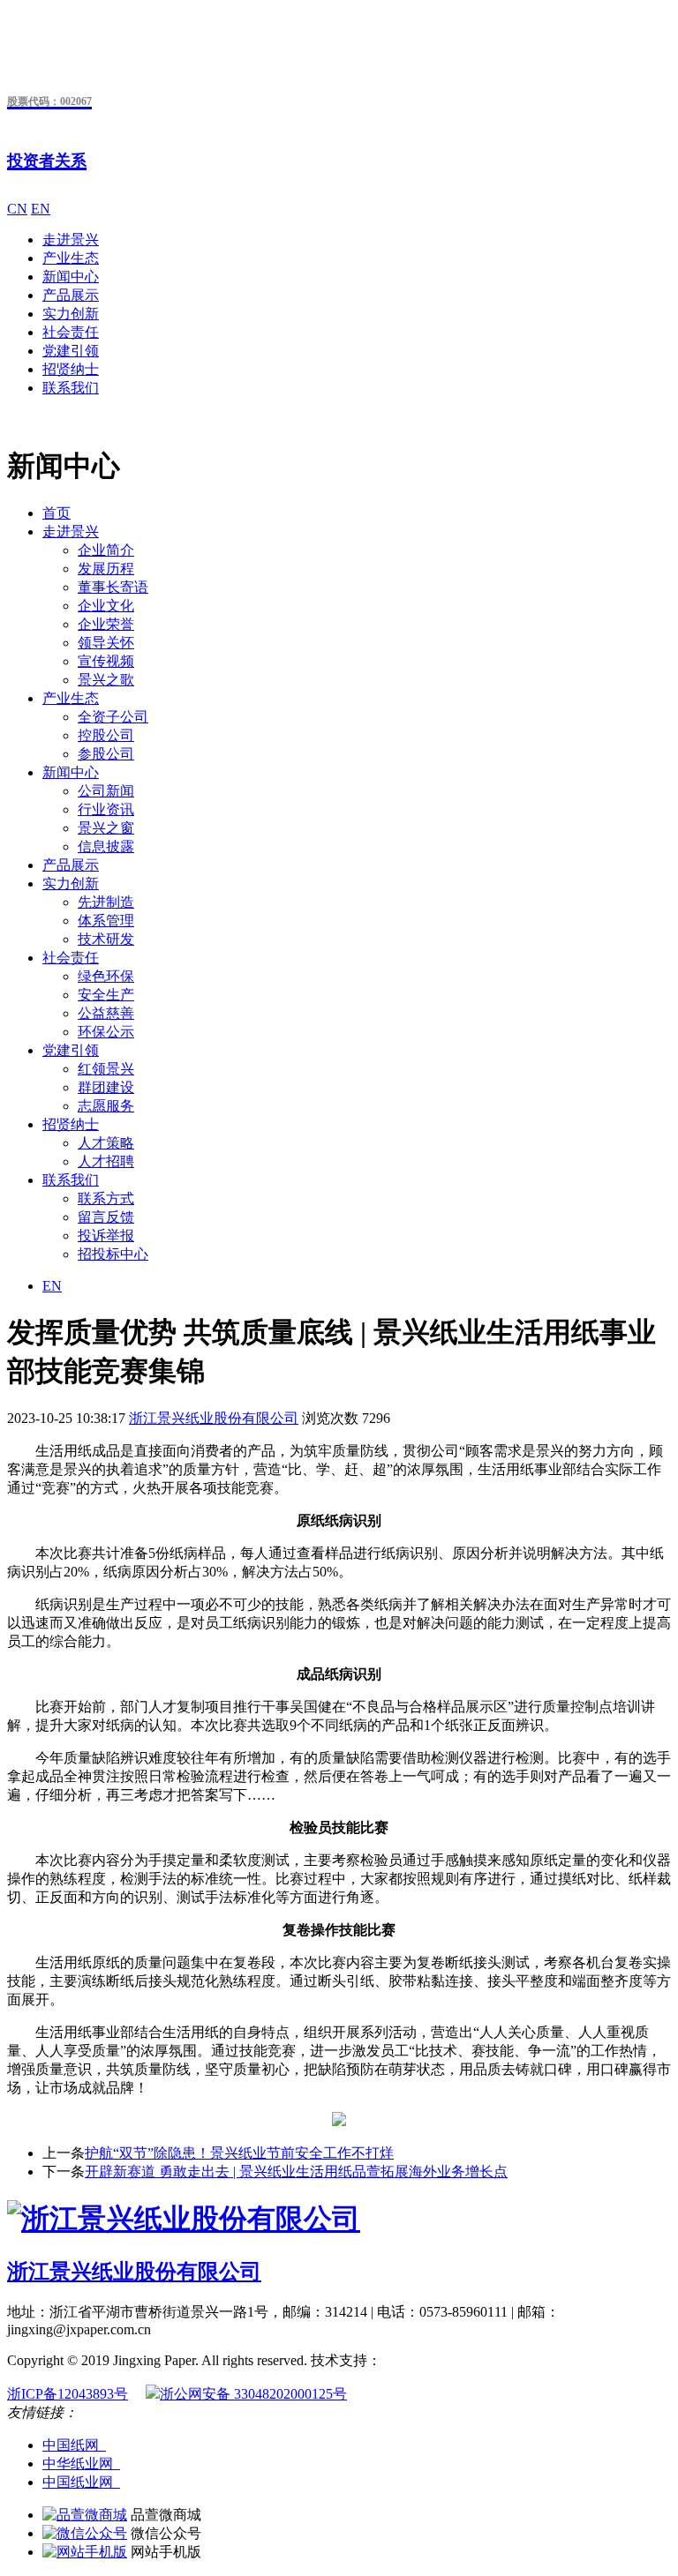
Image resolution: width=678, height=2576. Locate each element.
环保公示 (106, 1032)
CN (17, 209)
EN (41, 209)
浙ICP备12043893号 (68, 2394)
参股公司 (106, 754)
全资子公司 (113, 717)
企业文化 (106, 606)
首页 (56, 513)
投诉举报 (106, 1236)
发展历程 (106, 569)
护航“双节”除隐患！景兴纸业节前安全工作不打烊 (239, 2153)
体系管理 (106, 921)
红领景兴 (106, 1069)
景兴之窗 (106, 828)
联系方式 (106, 1198)
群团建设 (106, 1087)
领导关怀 (106, 643)
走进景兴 (71, 240)
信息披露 (106, 846)
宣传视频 (106, 661)
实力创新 (71, 314)
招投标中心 (113, 1254)
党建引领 (71, 351)
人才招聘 (106, 1161)
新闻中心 (71, 277)
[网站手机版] (85, 2552)
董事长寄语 (113, 587)
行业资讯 (106, 809)
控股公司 (106, 735)
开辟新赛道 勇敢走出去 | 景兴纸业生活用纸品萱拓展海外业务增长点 (296, 2172)
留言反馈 (106, 1217)
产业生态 (71, 258)
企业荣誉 (106, 624)
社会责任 (71, 332)
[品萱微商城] (85, 2515)
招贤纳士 (71, 369)
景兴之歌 (106, 680)
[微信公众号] (85, 2533)
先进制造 (106, 902)
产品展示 (71, 295)
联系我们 (71, 388)
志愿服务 (106, 1106)
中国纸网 (74, 2445)
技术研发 (106, 939)
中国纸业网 (81, 2482)
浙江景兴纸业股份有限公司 (214, 1418)
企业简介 (106, 550)
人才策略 (106, 1143)
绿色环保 (106, 976)
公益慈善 (106, 1013)
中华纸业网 (81, 2464)
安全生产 (106, 995)
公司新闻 (106, 791)
